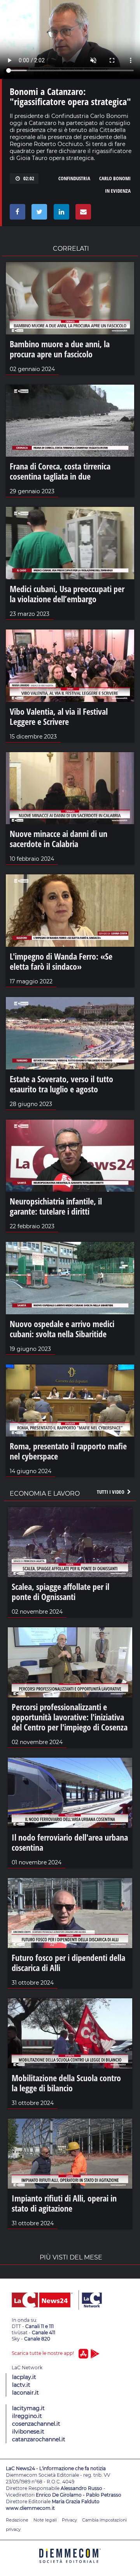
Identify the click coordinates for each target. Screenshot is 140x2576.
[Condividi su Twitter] (38, 214)
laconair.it (25, 2393)
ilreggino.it (27, 2416)
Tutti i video (111, 1492)
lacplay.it (24, 2377)
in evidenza (118, 191)
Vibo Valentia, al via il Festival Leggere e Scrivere (59, 716)
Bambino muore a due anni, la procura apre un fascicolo (60, 349)
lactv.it (21, 2385)
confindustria (74, 178)
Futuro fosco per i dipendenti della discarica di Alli (68, 1962)
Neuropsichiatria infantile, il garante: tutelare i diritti (56, 1206)
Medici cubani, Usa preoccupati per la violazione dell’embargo (67, 594)
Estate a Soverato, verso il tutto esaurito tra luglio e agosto (61, 1084)
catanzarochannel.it (39, 2439)
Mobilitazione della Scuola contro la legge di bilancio (66, 2083)
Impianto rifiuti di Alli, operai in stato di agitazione (64, 2203)
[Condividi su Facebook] (16, 214)
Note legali (45, 2520)
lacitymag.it (28, 2408)
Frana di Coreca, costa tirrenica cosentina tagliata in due (60, 471)
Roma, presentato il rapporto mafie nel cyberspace (68, 1451)
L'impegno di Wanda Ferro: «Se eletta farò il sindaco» (61, 961)
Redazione (17, 2520)
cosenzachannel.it (36, 2424)
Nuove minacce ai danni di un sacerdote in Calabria (59, 839)
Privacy (69, 2520)
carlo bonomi (115, 178)
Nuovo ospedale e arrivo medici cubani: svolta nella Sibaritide (62, 1329)
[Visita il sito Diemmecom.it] (70, 2566)
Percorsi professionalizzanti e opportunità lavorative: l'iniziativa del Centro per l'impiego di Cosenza (70, 1717)
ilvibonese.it (28, 2432)
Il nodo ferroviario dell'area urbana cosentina (70, 1842)
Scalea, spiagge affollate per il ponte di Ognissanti (60, 1591)
